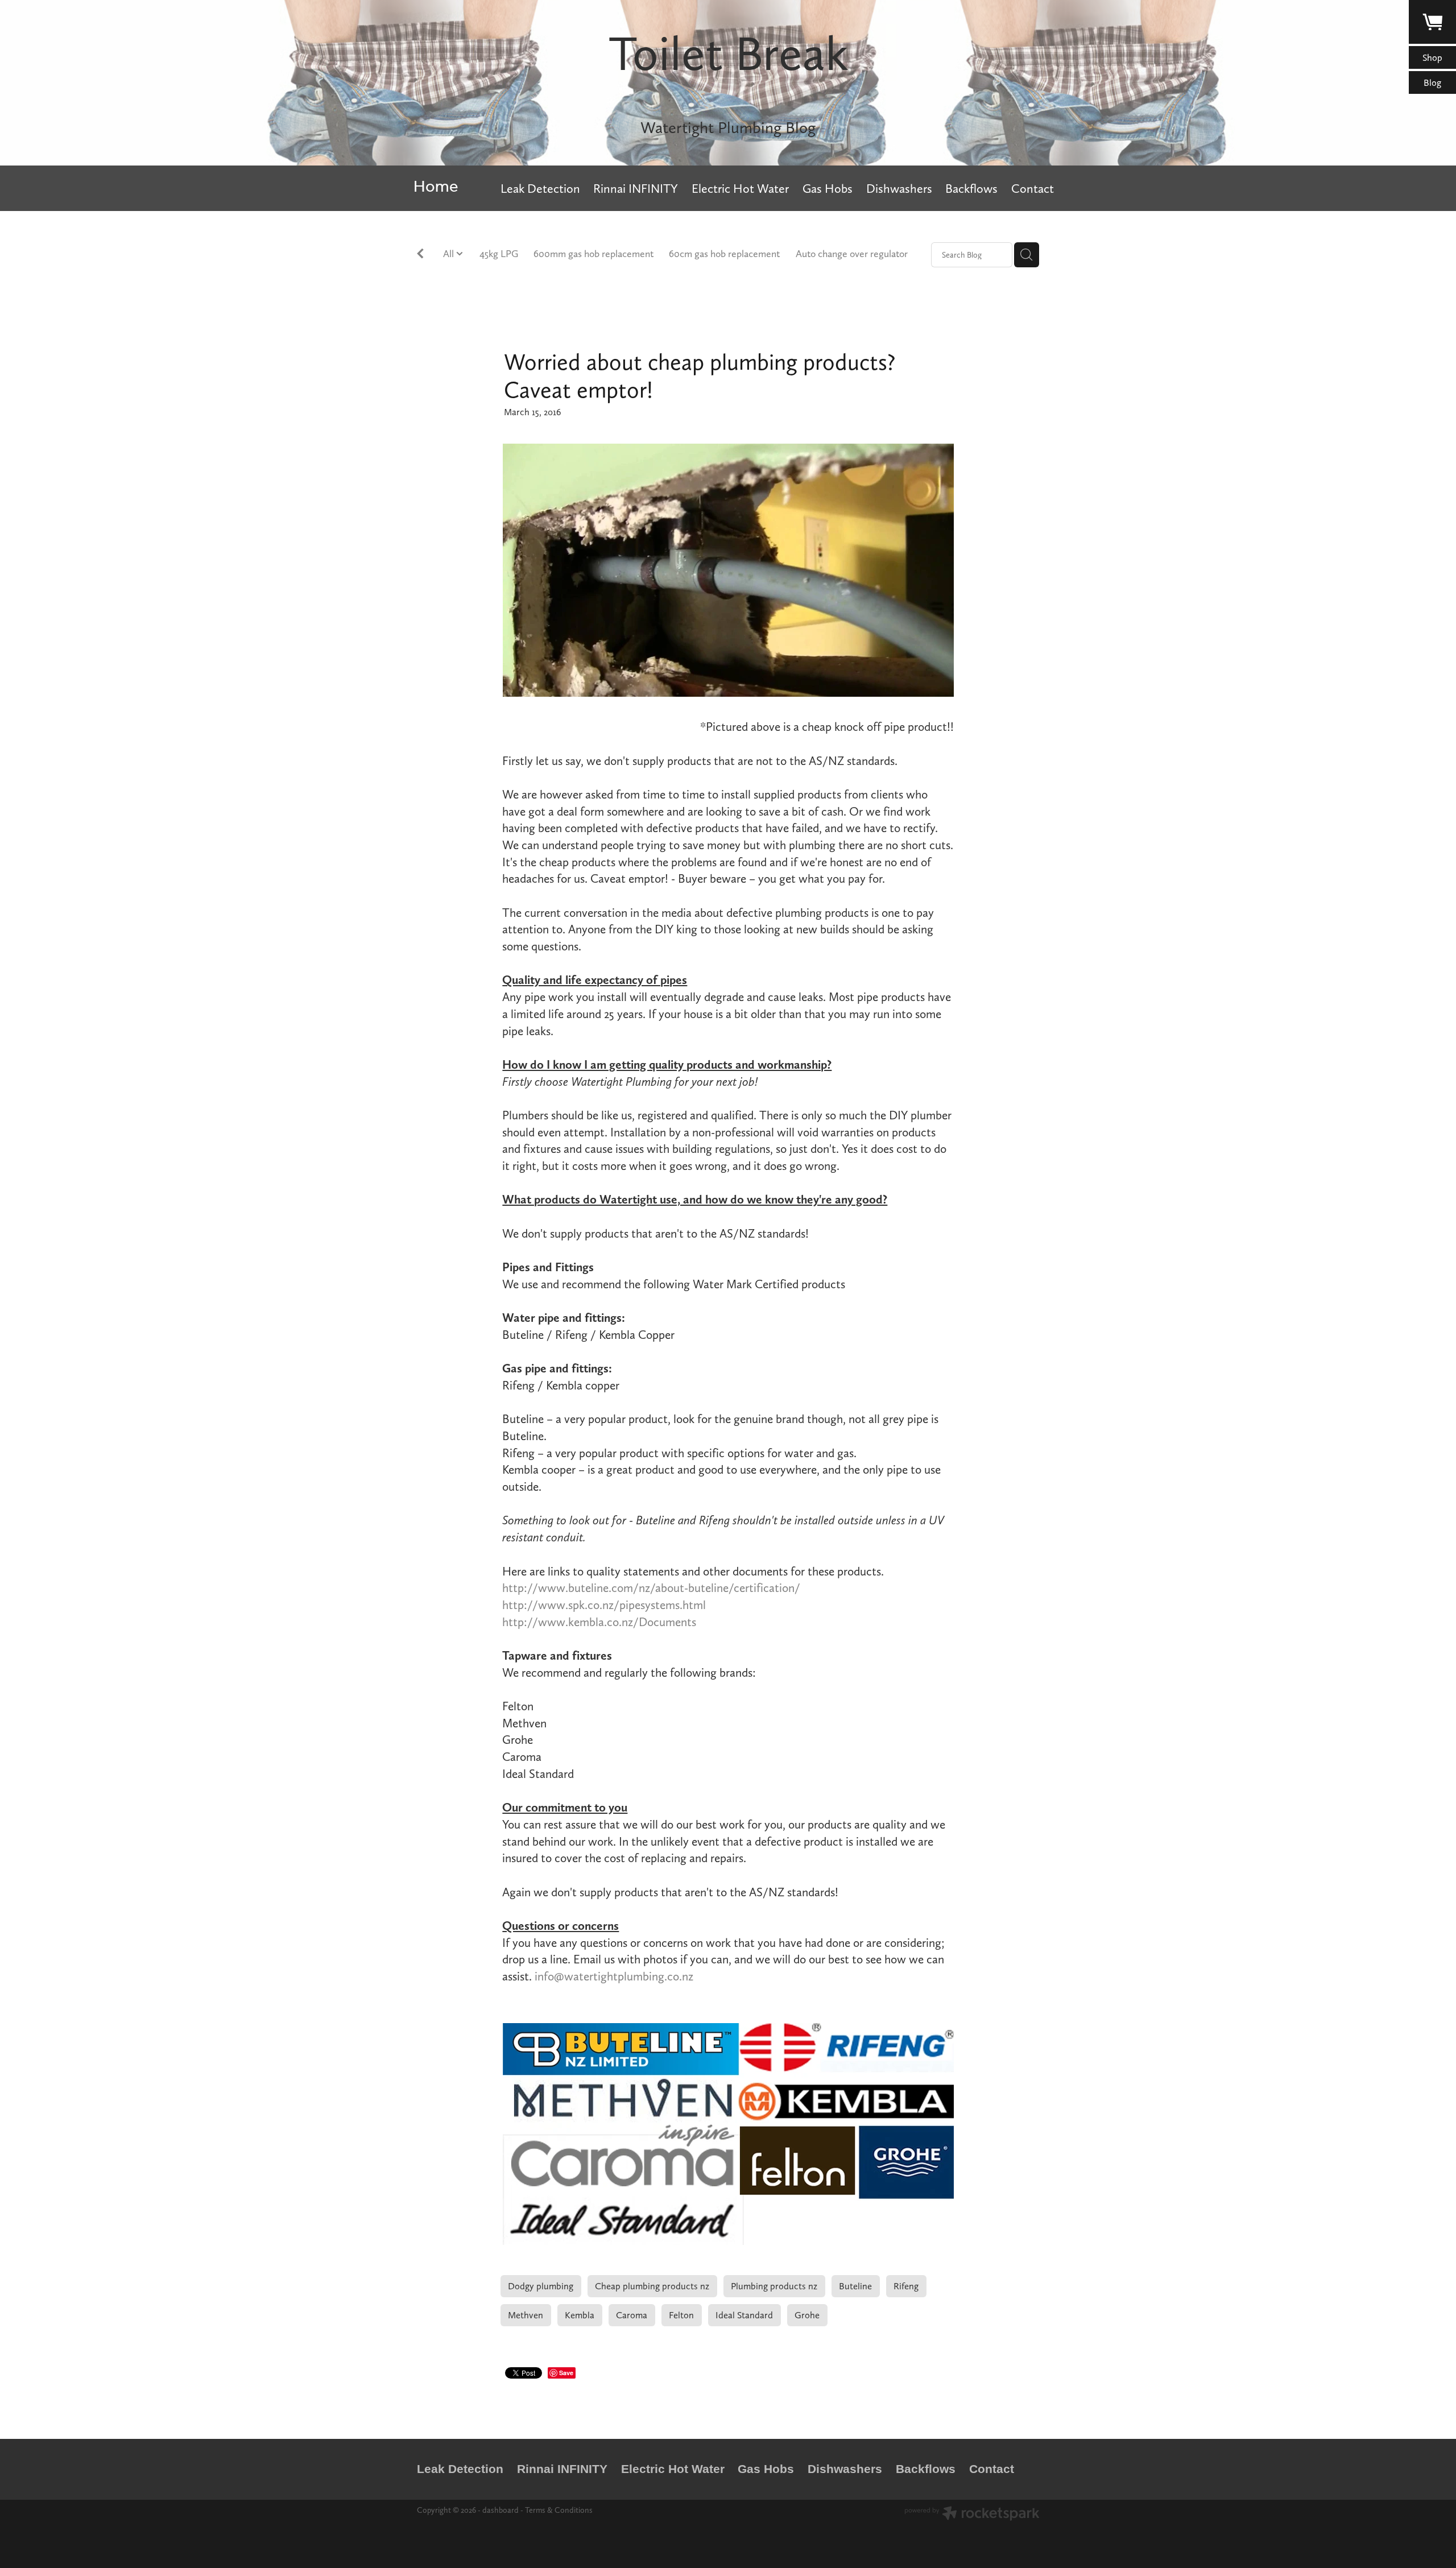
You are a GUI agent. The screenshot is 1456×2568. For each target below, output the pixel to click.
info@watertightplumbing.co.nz (614, 1976)
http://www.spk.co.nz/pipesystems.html (604, 1605)
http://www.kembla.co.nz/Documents (599, 1622)
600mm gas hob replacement (593, 253)
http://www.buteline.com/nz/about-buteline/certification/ (651, 1588)
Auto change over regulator (852, 253)
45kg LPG (499, 253)
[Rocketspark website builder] (972, 2515)
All (450, 253)
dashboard (500, 2510)
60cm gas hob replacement (724, 253)
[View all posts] (420, 256)
